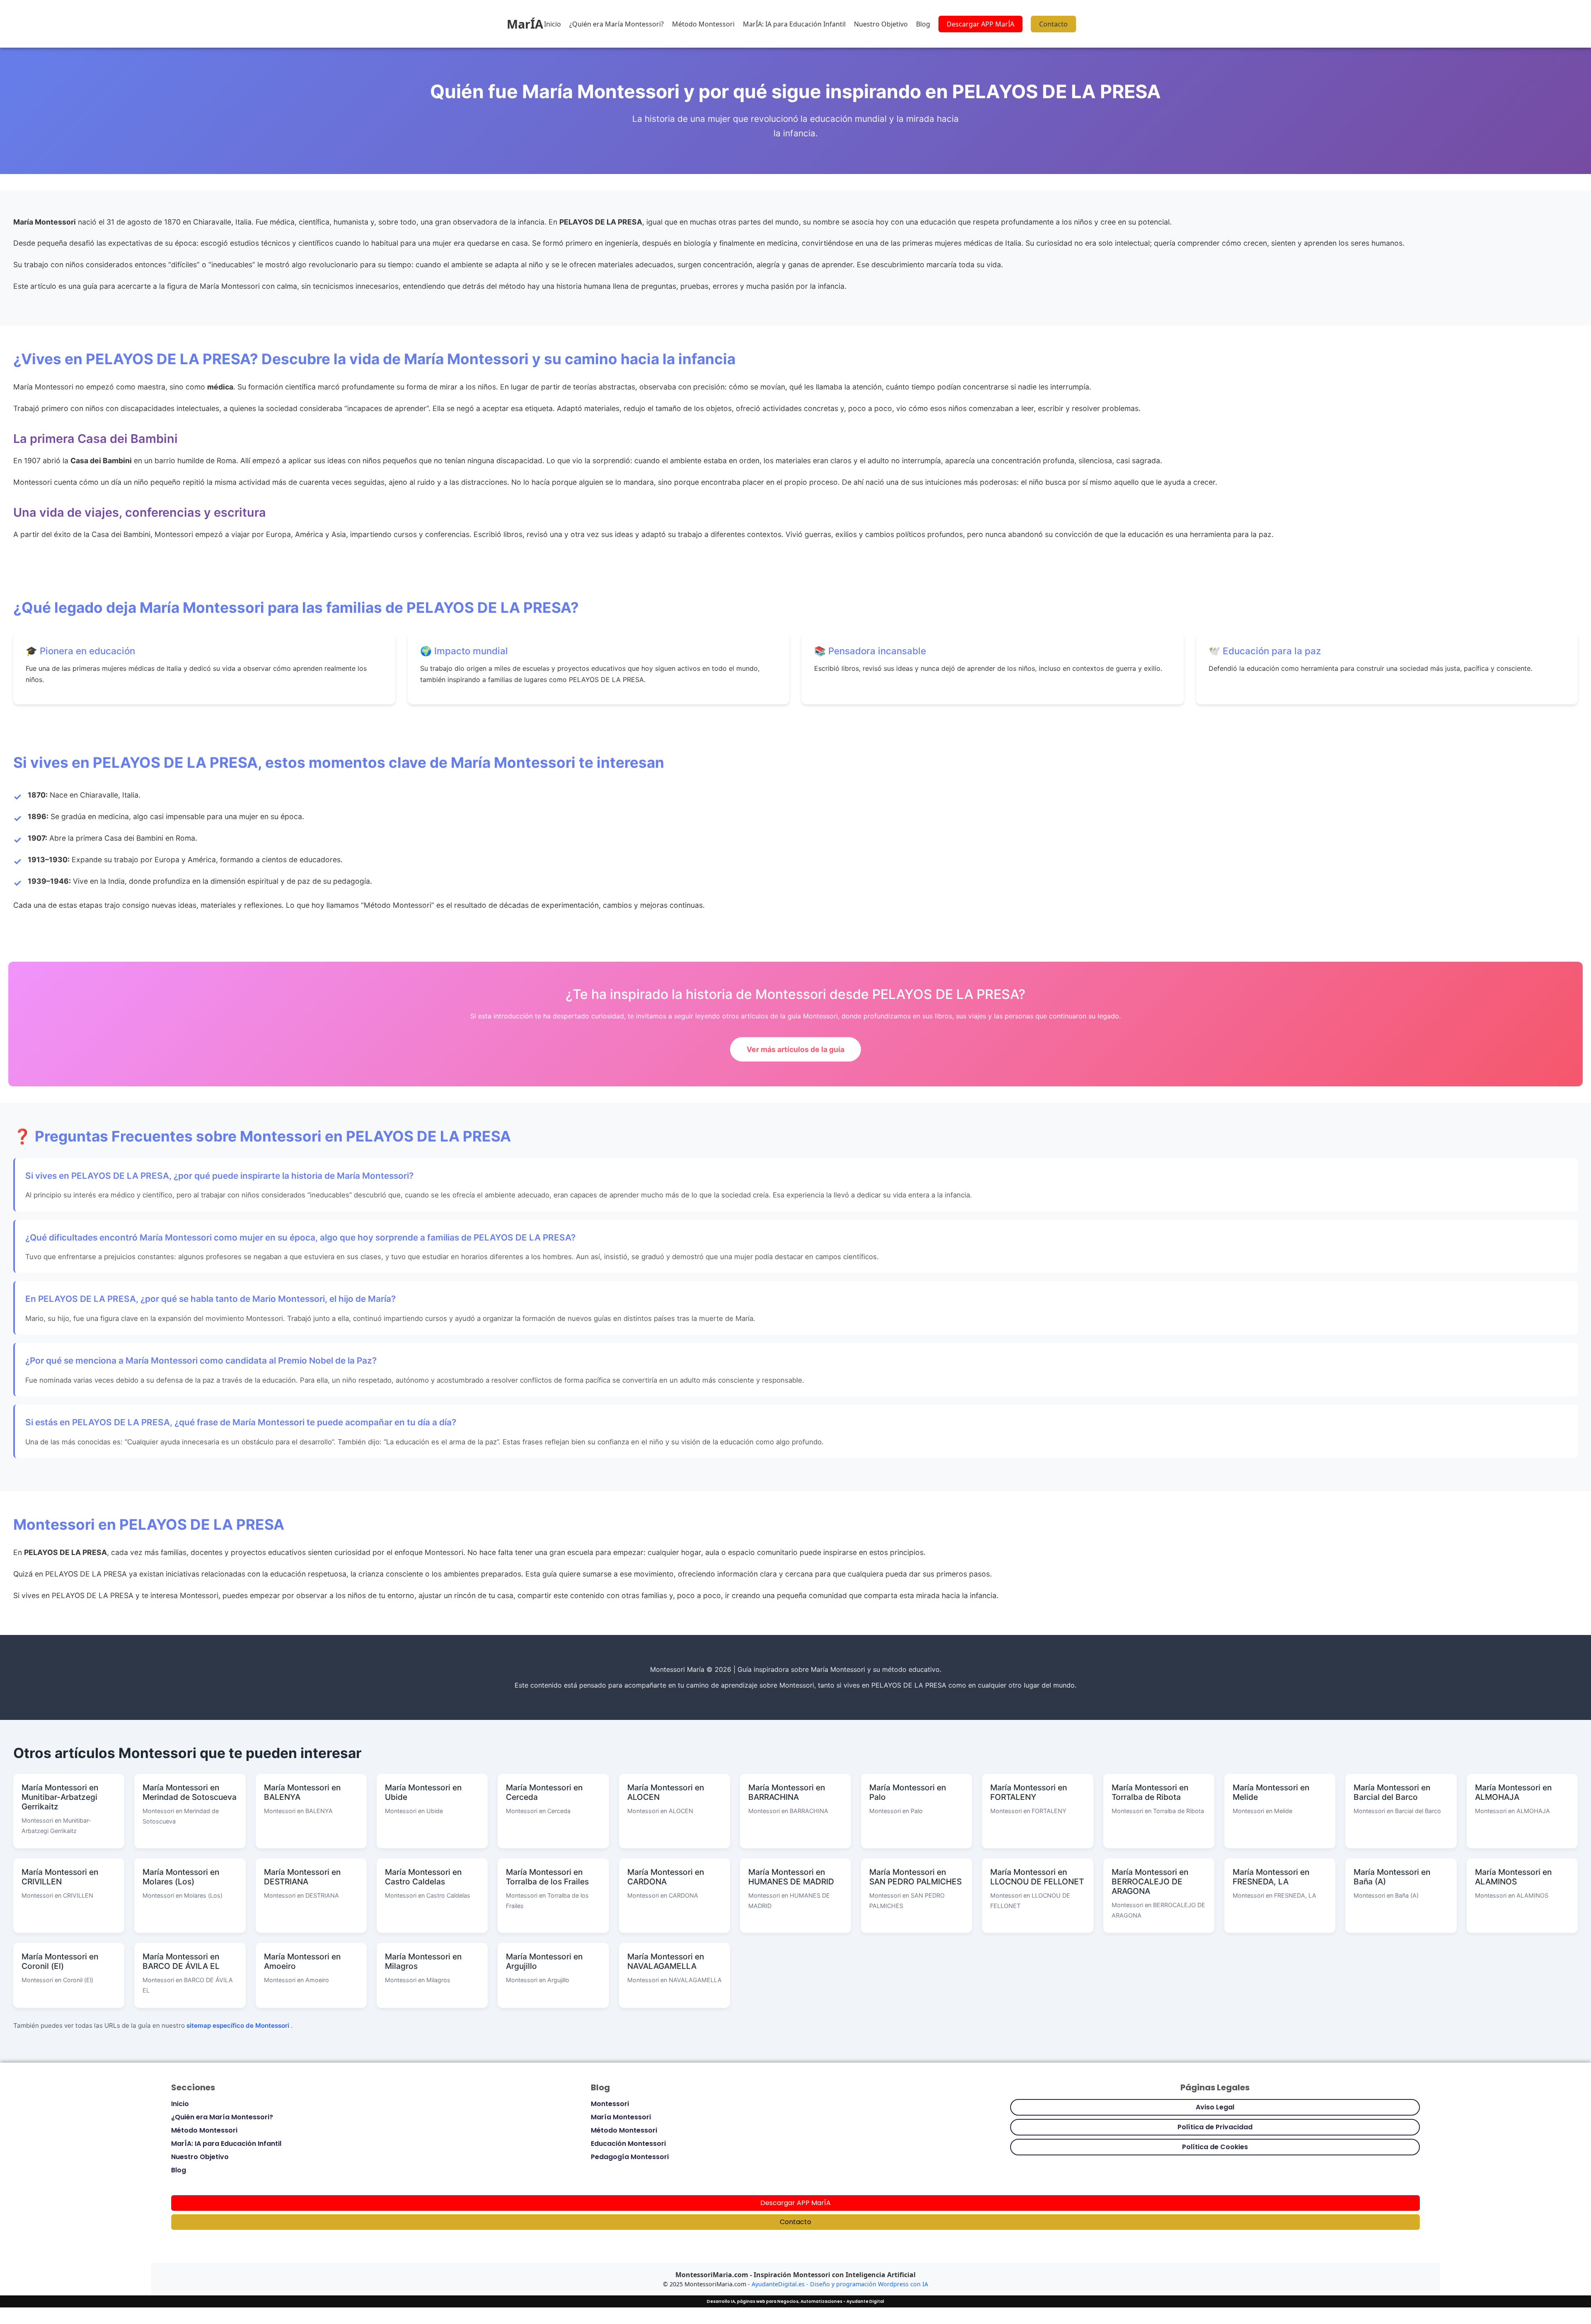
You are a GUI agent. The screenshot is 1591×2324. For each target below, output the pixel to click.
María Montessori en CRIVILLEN (60, 1877)
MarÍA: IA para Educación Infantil (794, 24)
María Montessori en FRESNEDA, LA (1271, 1877)
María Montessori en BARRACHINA (787, 1792)
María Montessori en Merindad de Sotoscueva (190, 1792)
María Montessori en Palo (908, 1792)
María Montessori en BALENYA (302, 1792)
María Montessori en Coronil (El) (60, 1961)
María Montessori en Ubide (423, 1792)
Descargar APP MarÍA (980, 24)
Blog (923, 24)
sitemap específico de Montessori (239, 2025)
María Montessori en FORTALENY (1029, 1792)
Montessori (610, 2104)
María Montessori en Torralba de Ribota (1150, 1792)
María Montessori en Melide (1271, 1792)
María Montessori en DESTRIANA (302, 1877)
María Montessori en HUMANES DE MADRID (791, 1877)
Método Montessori (703, 24)
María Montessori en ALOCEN (666, 1792)
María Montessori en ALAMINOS (1513, 1877)
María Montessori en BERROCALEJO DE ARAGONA (1150, 1881)
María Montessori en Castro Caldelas (423, 1877)
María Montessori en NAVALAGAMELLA (666, 1961)
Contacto (1053, 24)
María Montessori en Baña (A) (1392, 1877)
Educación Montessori (628, 2144)
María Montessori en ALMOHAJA (1513, 1792)
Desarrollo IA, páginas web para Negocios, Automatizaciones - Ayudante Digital (795, 2301)
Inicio (552, 24)
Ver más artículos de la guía (795, 1049)
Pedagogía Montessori (630, 2157)
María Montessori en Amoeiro (302, 1961)
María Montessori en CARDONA (666, 1877)
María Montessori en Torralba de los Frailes (547, 1877)
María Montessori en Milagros (423, 1961)
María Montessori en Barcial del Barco (1392, 1792)
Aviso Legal (1215, 2107)
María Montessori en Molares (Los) (181, 1877)
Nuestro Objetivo (881, 24)
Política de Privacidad (1215, 2127)
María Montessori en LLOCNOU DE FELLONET (1037, 1877)
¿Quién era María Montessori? (617, 24)
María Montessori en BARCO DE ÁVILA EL (181, 1961)
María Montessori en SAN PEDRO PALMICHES (915, 1877)
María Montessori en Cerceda (544, 1792)
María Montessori (621, 2117)
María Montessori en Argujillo (544, 1961)
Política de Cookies (1215, 2147)
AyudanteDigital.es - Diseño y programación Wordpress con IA (840, 2284)
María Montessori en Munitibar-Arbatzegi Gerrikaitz (60, 1797)
